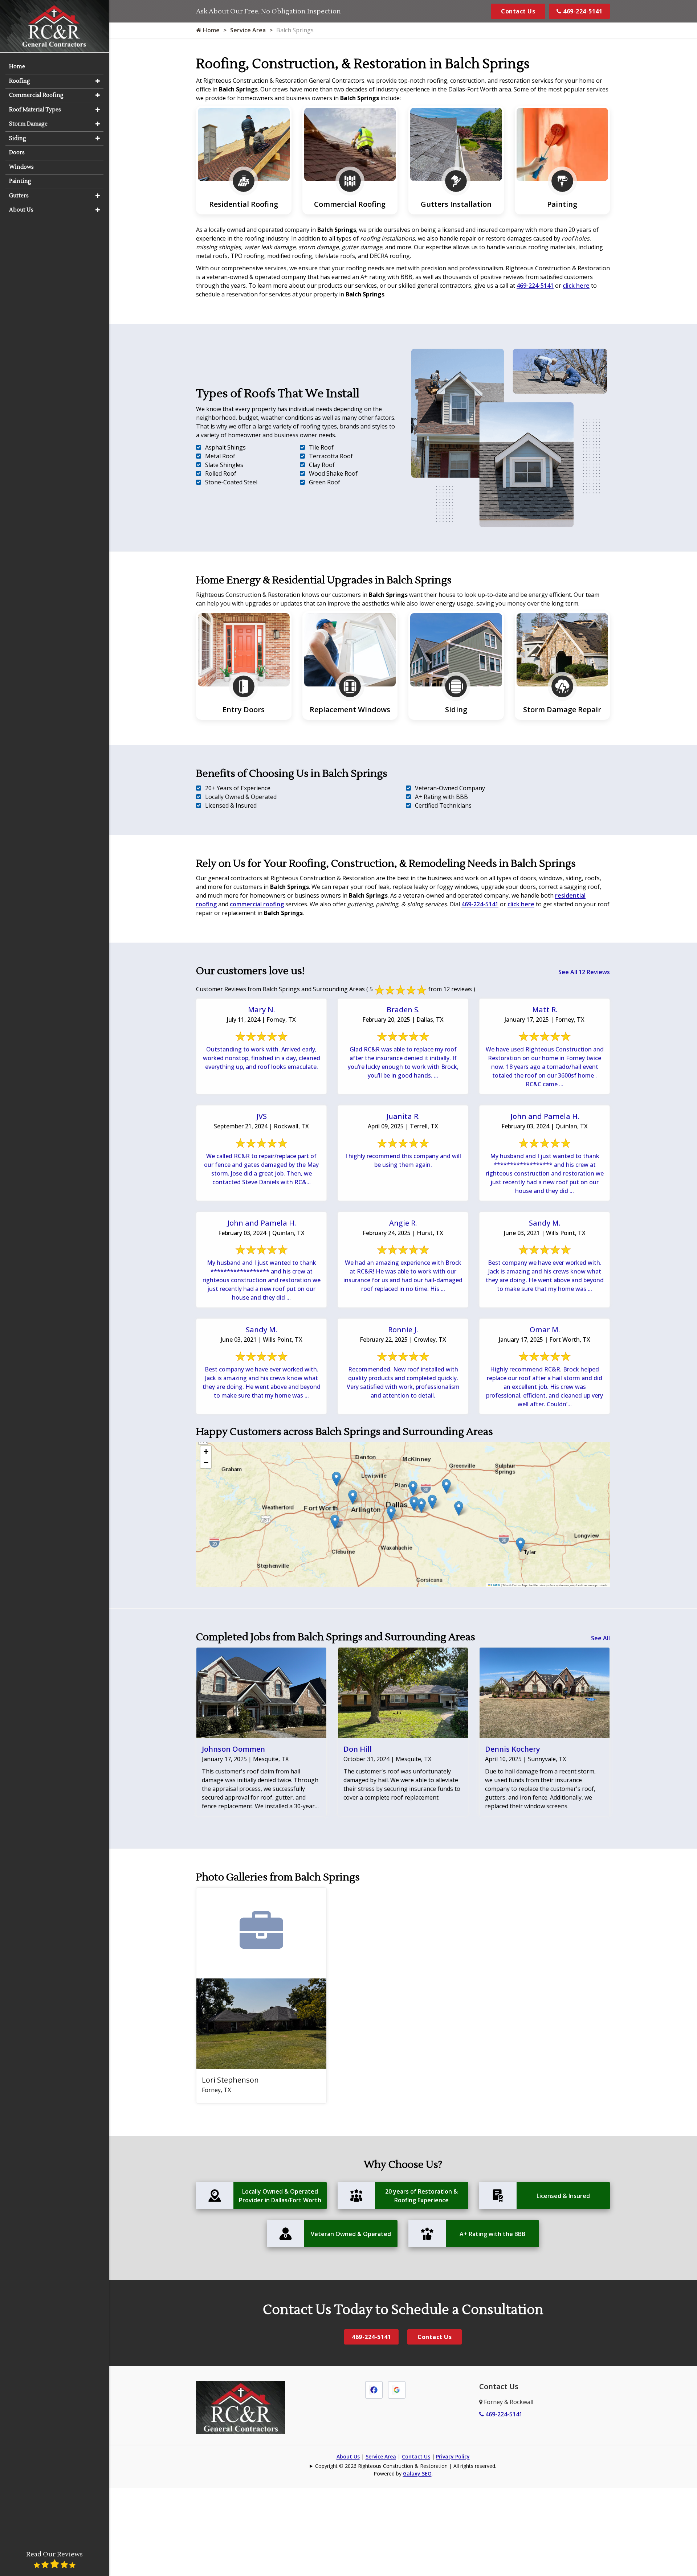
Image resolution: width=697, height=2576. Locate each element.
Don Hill (358, 1749)
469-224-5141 (582, 11)
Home (211, 30)
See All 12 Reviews (584, 972)
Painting (20, 181)
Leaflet (495, 1585)
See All (600, 1638)
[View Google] (397, 2389)
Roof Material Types (35, 110)
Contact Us (518, 11)
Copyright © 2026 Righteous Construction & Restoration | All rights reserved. (406, 2466)
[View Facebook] (374, 2389)
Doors (17, 153)
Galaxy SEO (417, 2474)
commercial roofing (257, 904)
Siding (18, 138)
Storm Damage (28, 124)
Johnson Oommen (233, 1749)
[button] (520, 1545)
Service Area (248, 30)
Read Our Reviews (54, 2554)
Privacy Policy (453, 2456)
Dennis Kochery (513, 1749)
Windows (21, 167)
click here (576, 286)
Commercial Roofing (36, 95)
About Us (348, 2456)
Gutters (19, 196)
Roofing (20, 81)
